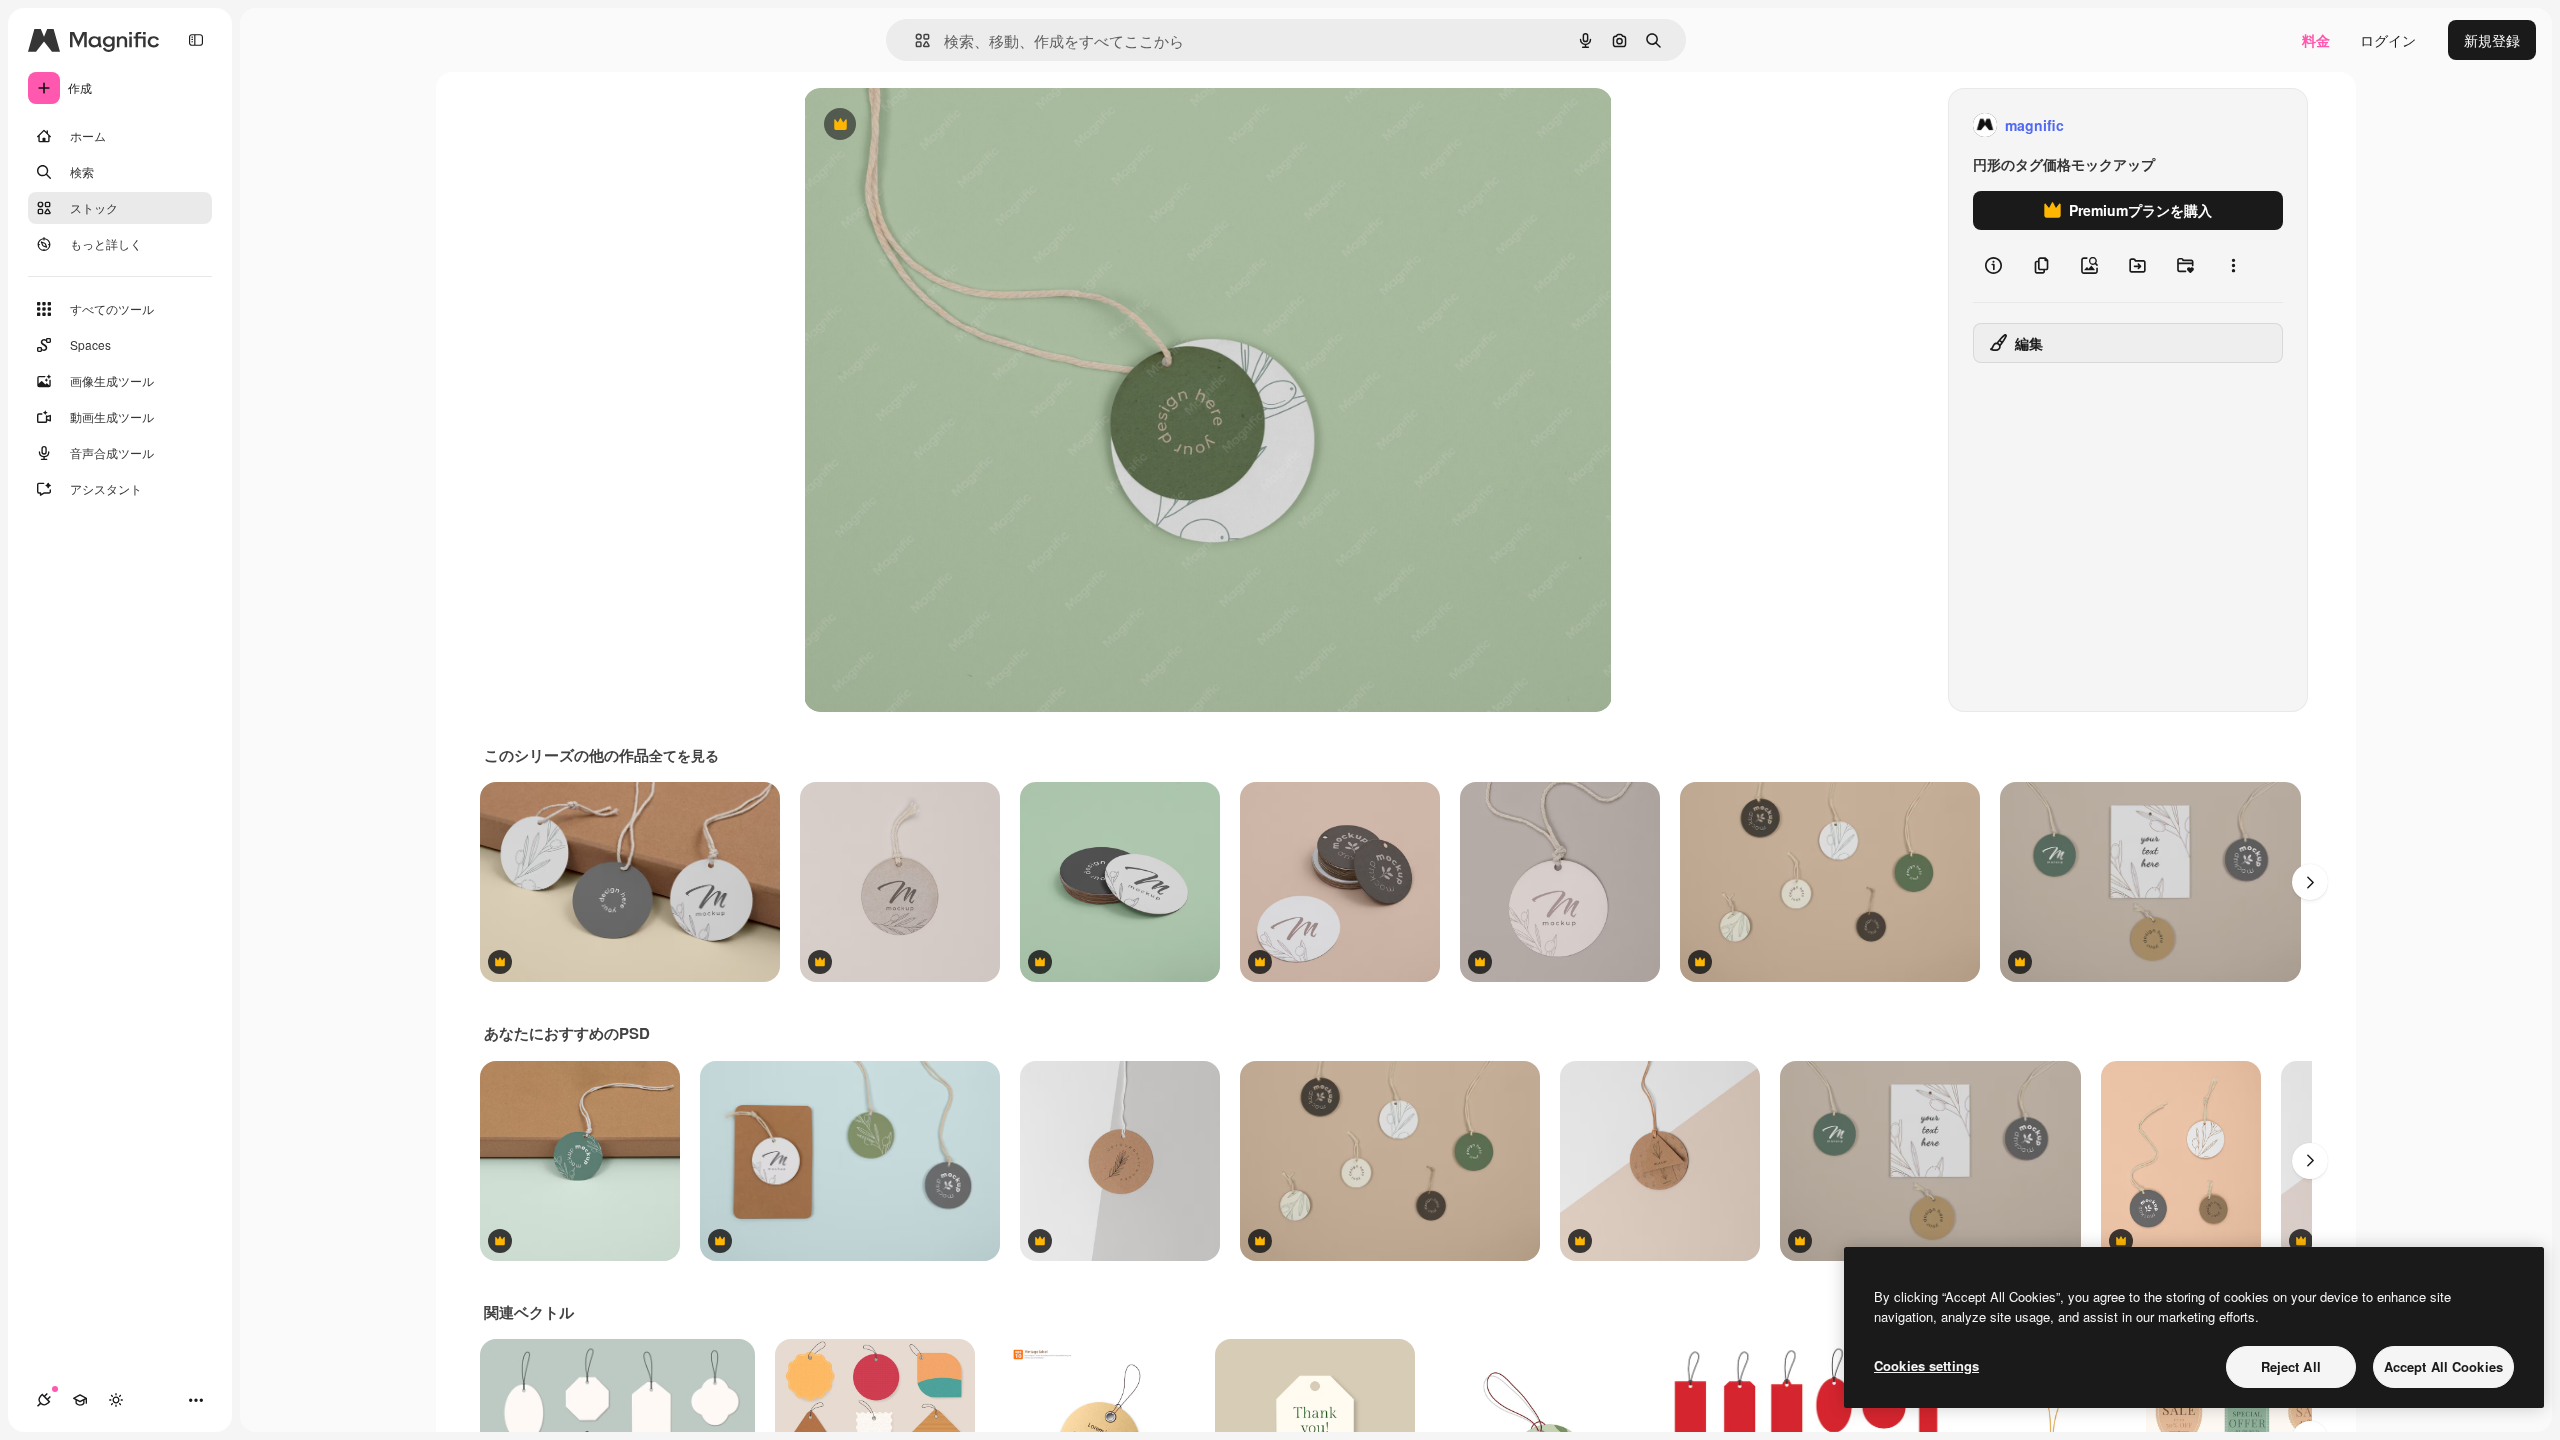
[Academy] (80, 1400)
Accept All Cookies (2443, 1366)
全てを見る (684, 755)
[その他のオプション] (2233, 266)
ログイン (2388, 40)
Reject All (2291, 1366)
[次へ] (2310, 882)
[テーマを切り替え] (116, 1400)
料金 (2316, 40)
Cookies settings (1926, 1365)
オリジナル (941, 125)
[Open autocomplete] (914, 40)
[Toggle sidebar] (196, 40)
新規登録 (2492, 40)
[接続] (44, 1400)
